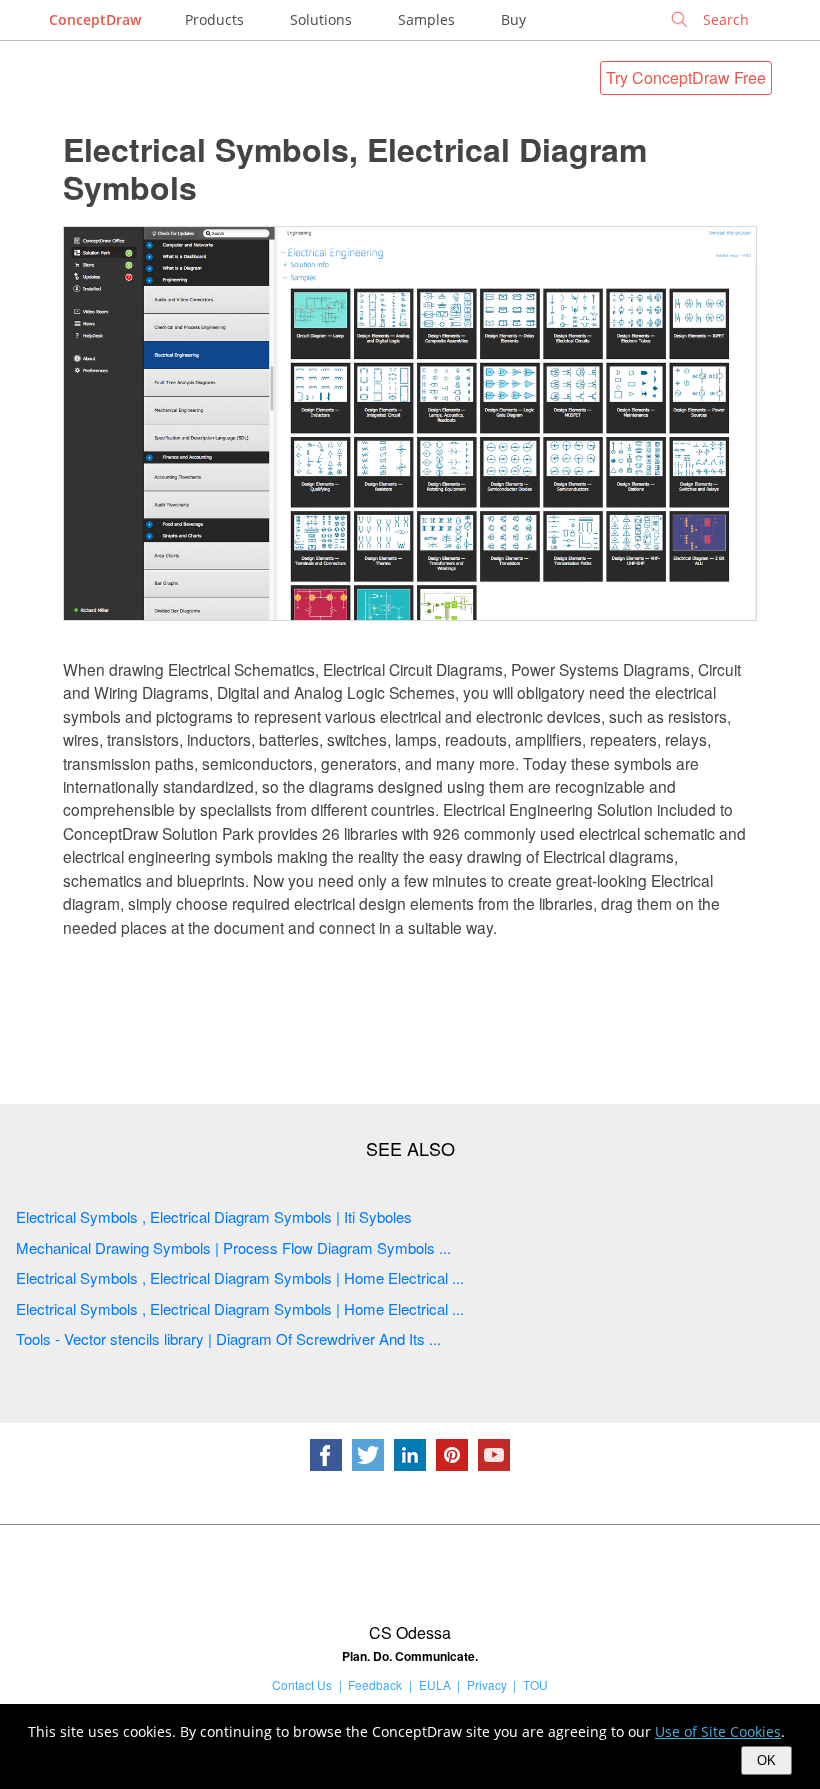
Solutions (321, 19)
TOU (535, 1684)
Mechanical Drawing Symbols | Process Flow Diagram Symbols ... (233, 1247)
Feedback (375, 1684)
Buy (513, 19)
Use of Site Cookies (718, 1731)
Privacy (487, 1684)
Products (214, 19)
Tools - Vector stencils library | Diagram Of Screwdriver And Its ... (228, 1338)
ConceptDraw (95, 19)
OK (766, 1760)
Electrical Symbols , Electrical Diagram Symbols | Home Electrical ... (240, 1277)
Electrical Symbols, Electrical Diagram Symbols (355, 168)
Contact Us (302, 1684)
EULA (435, 1684)
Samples (426, 19)
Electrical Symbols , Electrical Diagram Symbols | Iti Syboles (214, 1216)
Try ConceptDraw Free (686, 77)
